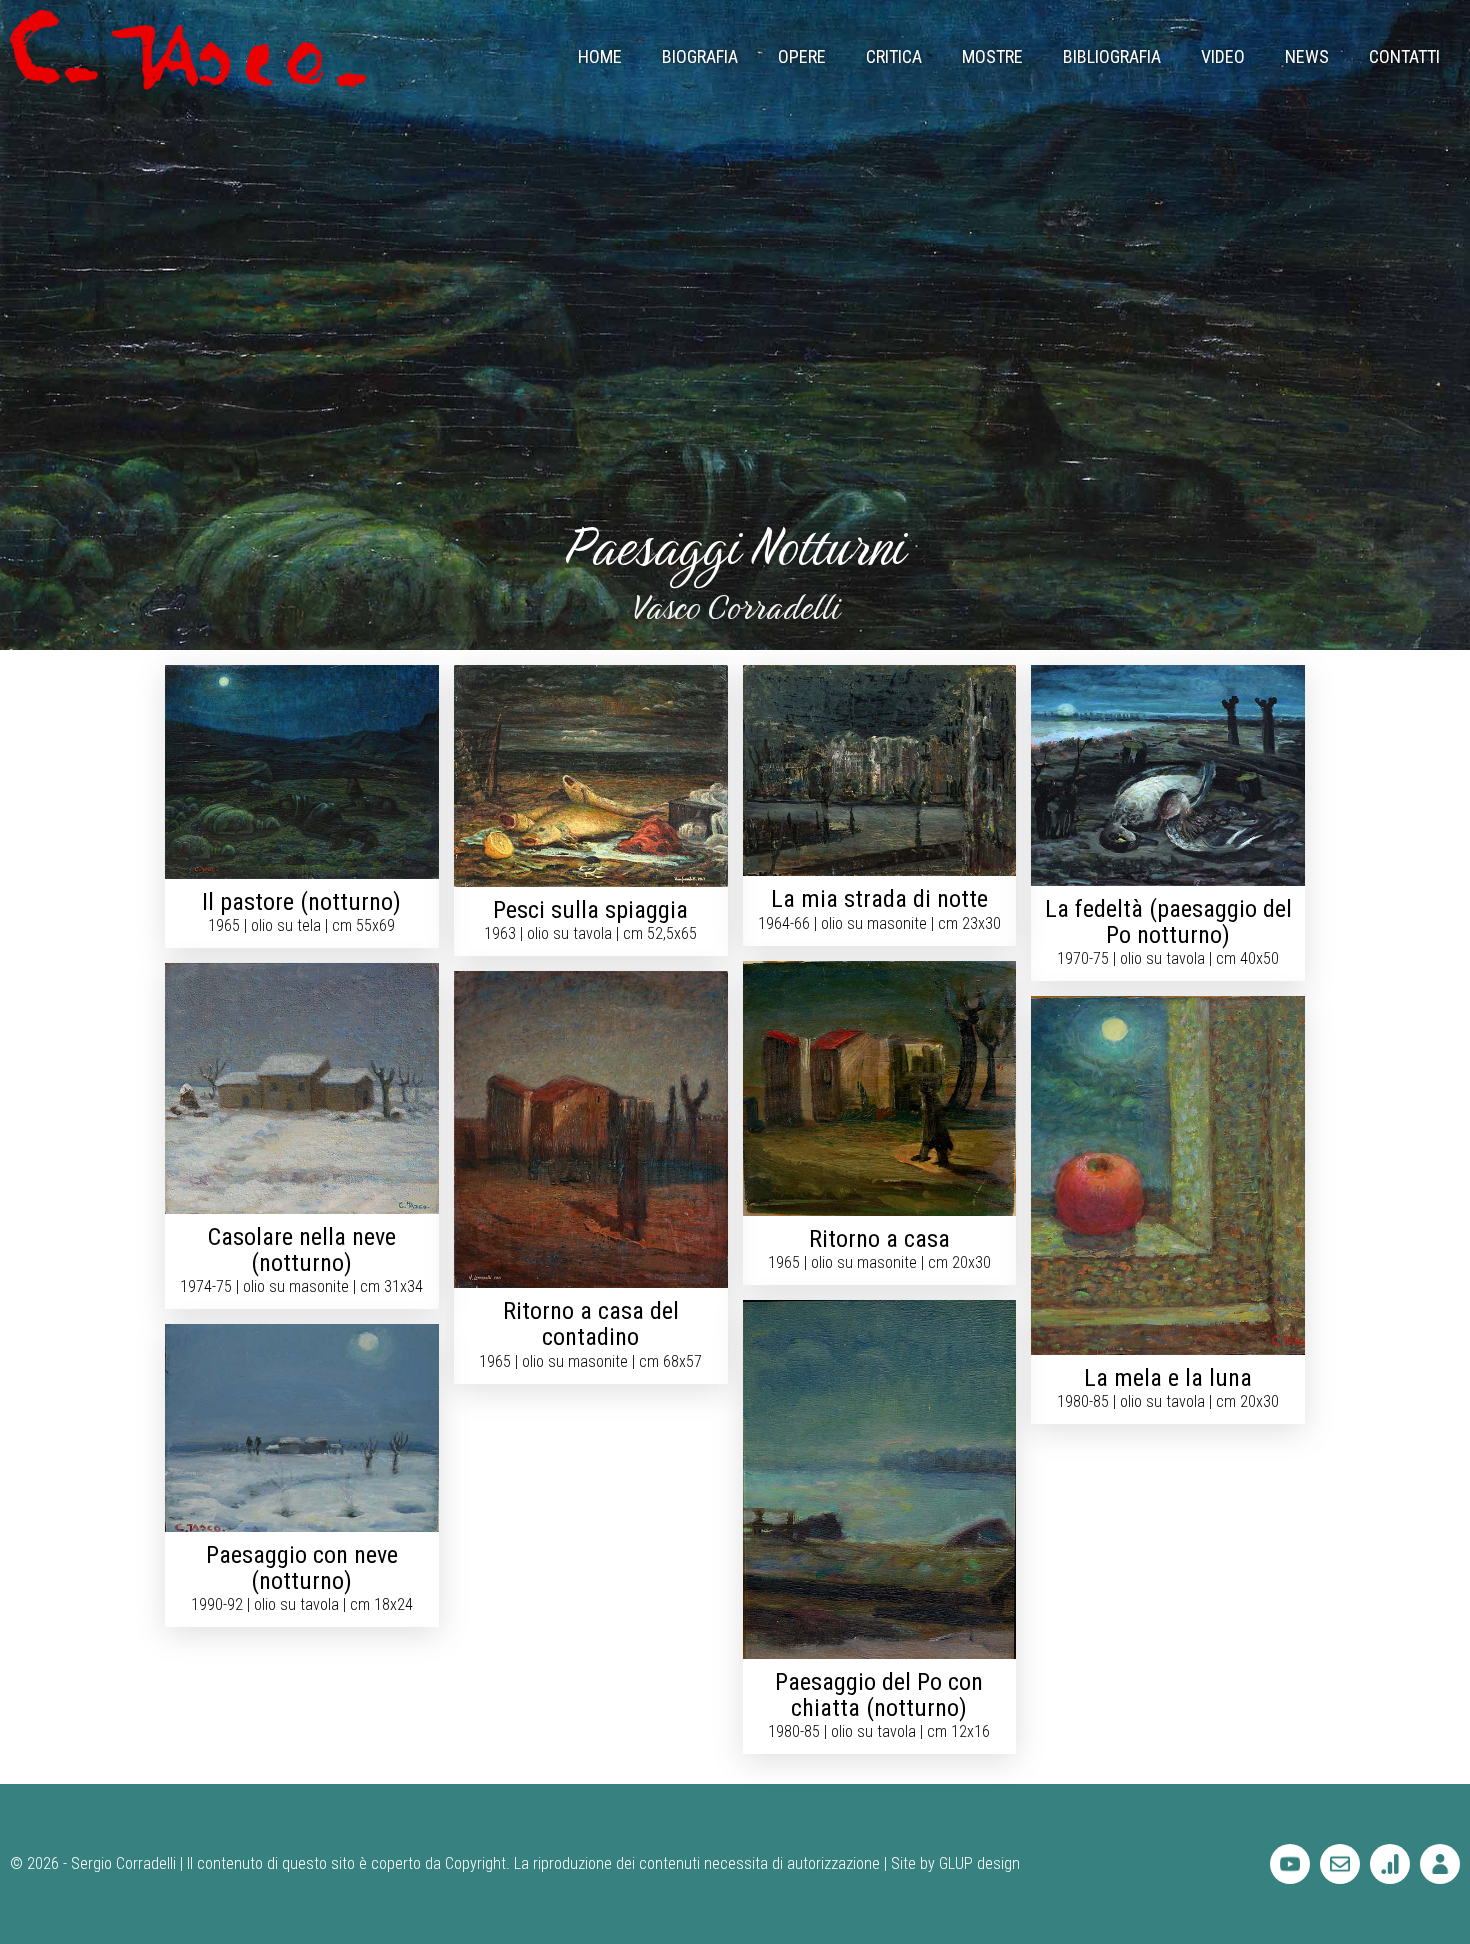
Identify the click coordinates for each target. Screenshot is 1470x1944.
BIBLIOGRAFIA (1112, 56)
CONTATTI (1404, 56)
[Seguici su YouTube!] (1290, 1864)
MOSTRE (992, 56)
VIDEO (1223, 56)
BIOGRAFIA (700, 56)
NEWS (1307, 56)
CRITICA (894, 56)
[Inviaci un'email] (1340, 1864)
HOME (600, 56)
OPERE (802, 56)
